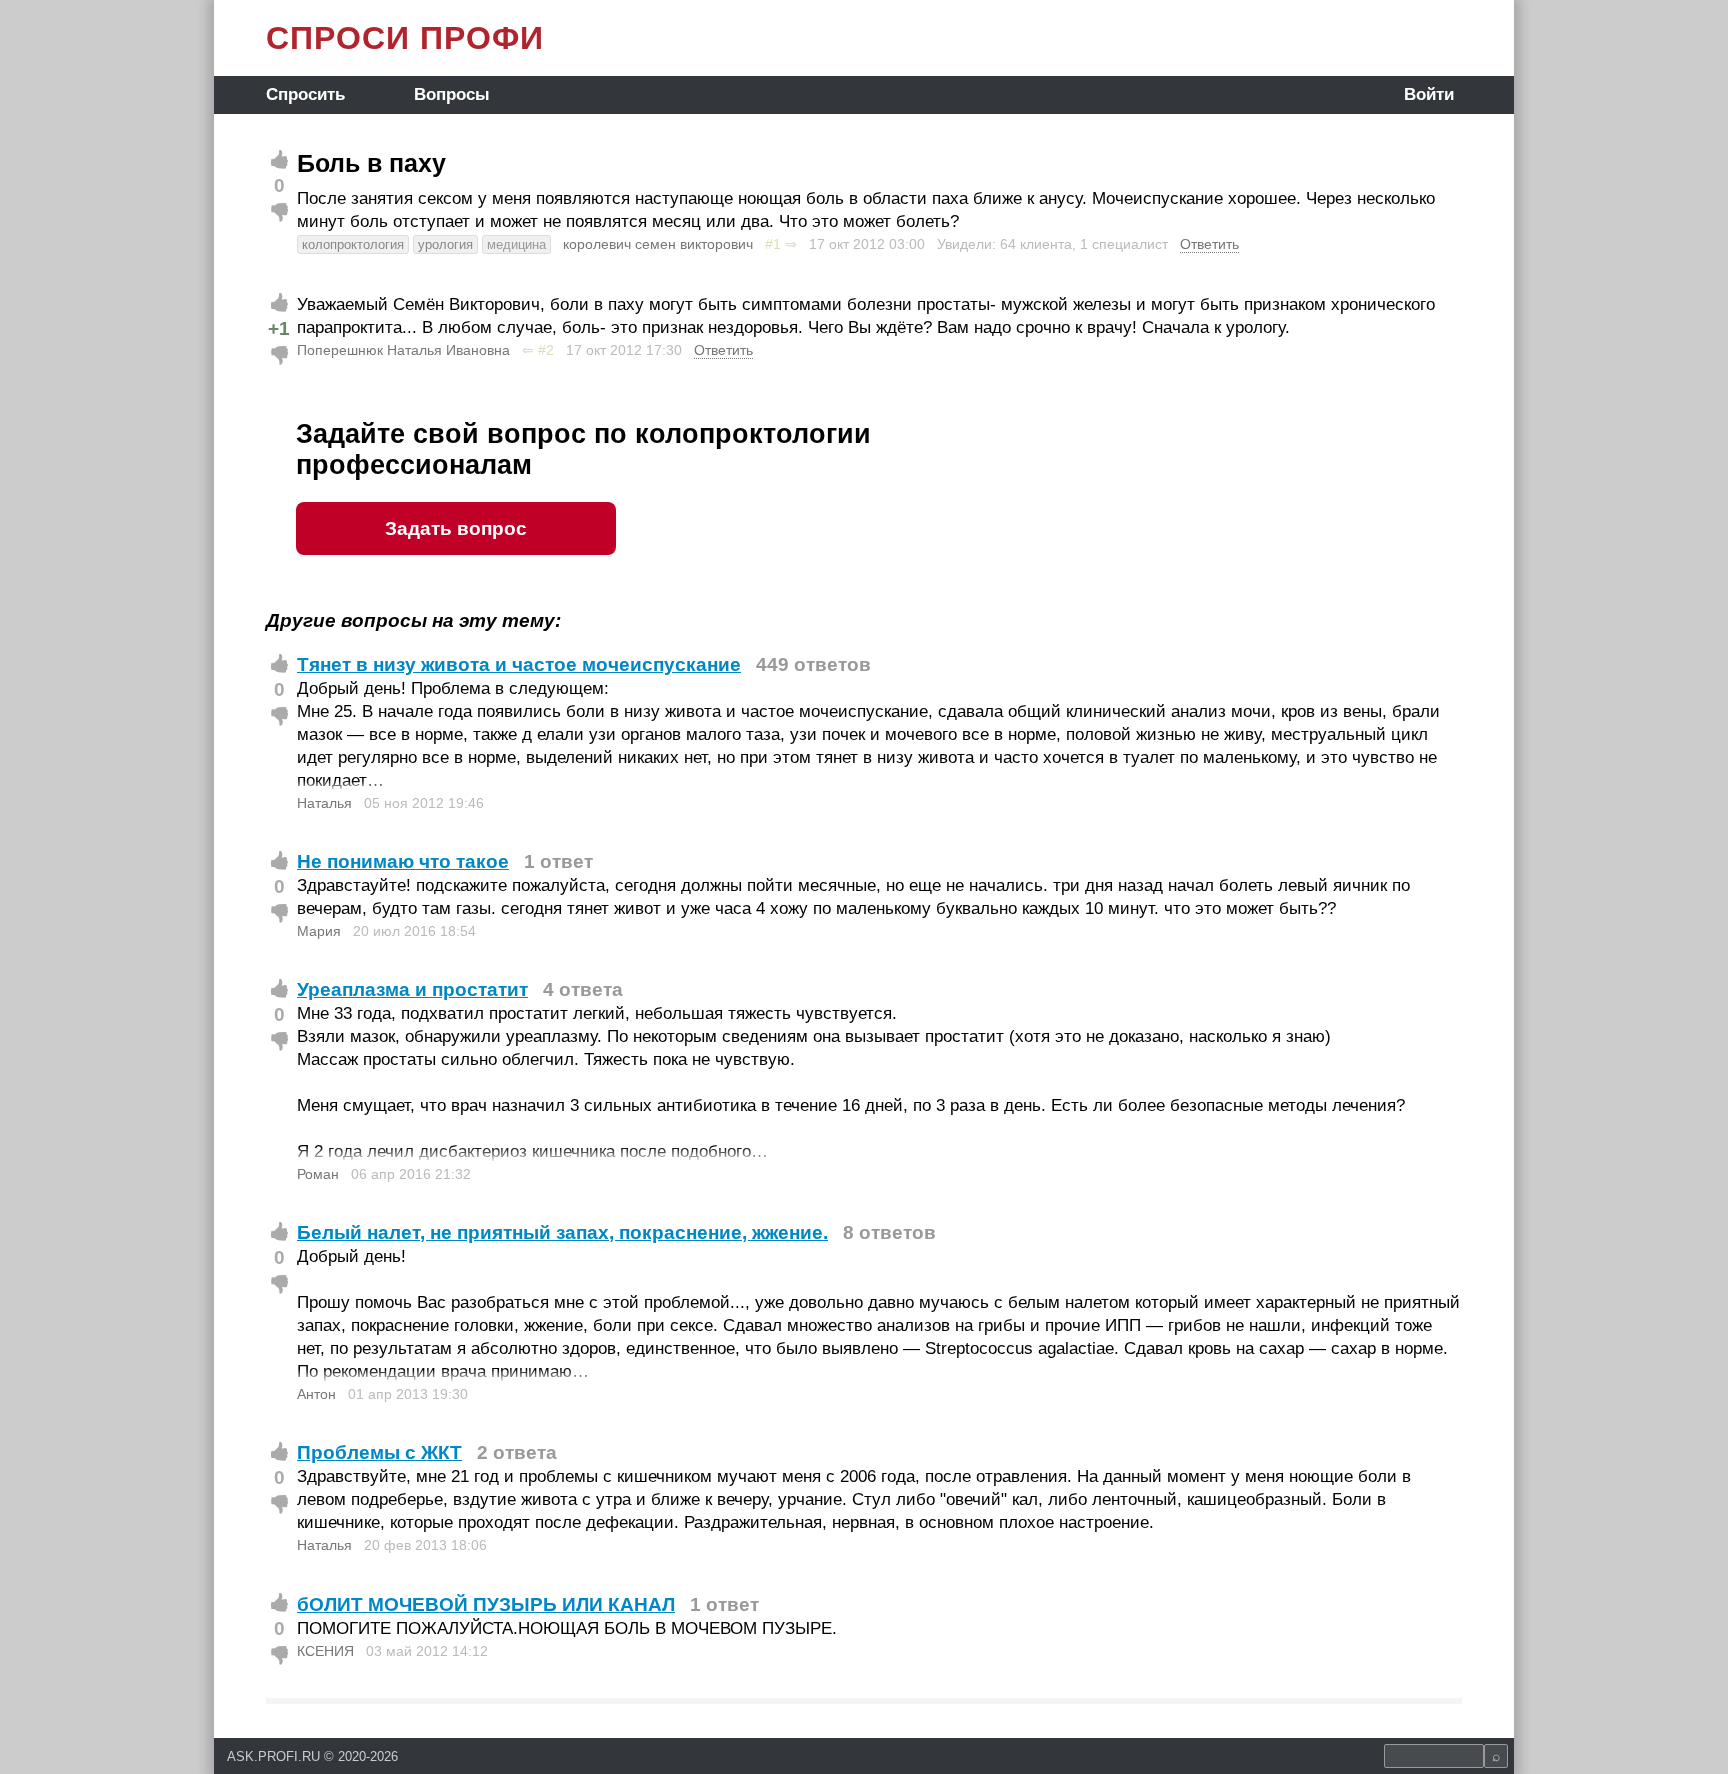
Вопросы (452, 94)
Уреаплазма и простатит (412, 989)
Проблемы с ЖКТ (379, 1452)
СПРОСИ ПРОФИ (405, 38)
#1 (773, 244)
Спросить (305, 94)
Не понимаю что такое (403, 861)
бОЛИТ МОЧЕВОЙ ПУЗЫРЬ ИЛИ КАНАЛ (486, 1604)
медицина (516, 244)
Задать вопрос (456, 528)
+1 (279, 328)
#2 (546, 350)
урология (445, 244)
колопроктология (353, 244)
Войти (1429, 94)
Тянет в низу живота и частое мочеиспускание (519, 664)
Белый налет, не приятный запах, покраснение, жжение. (562, 1232)
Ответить (1209, 244)
